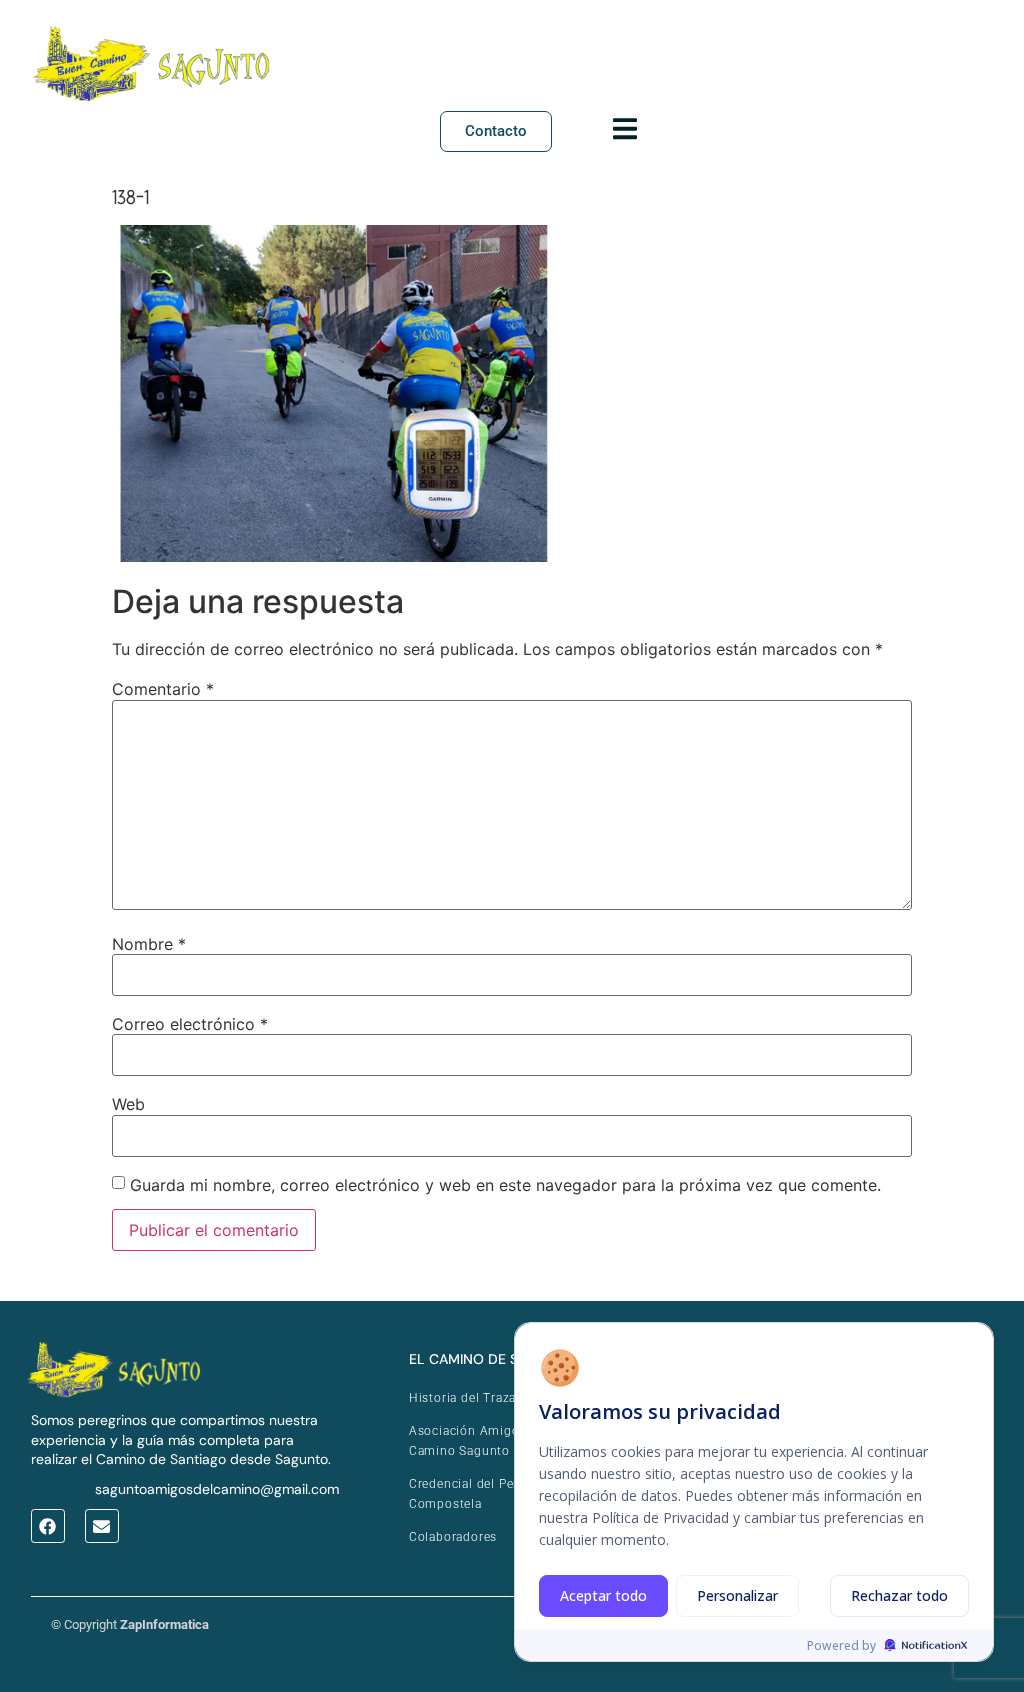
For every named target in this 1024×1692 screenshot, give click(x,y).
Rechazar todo (899, 1595)
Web (128, 1104)
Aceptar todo (603, 1595)
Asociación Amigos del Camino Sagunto (479, 1441)
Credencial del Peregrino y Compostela (488, 1494)
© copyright (130, 1624)
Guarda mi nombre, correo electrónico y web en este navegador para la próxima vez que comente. (505, 1185)
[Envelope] (102, 1526)
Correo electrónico (190, 1024)
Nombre (149, 944)
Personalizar (737, 1595)
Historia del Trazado (470, 1398)
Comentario (163, 689)
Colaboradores (453, 1537)
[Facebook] (48, 1526)
